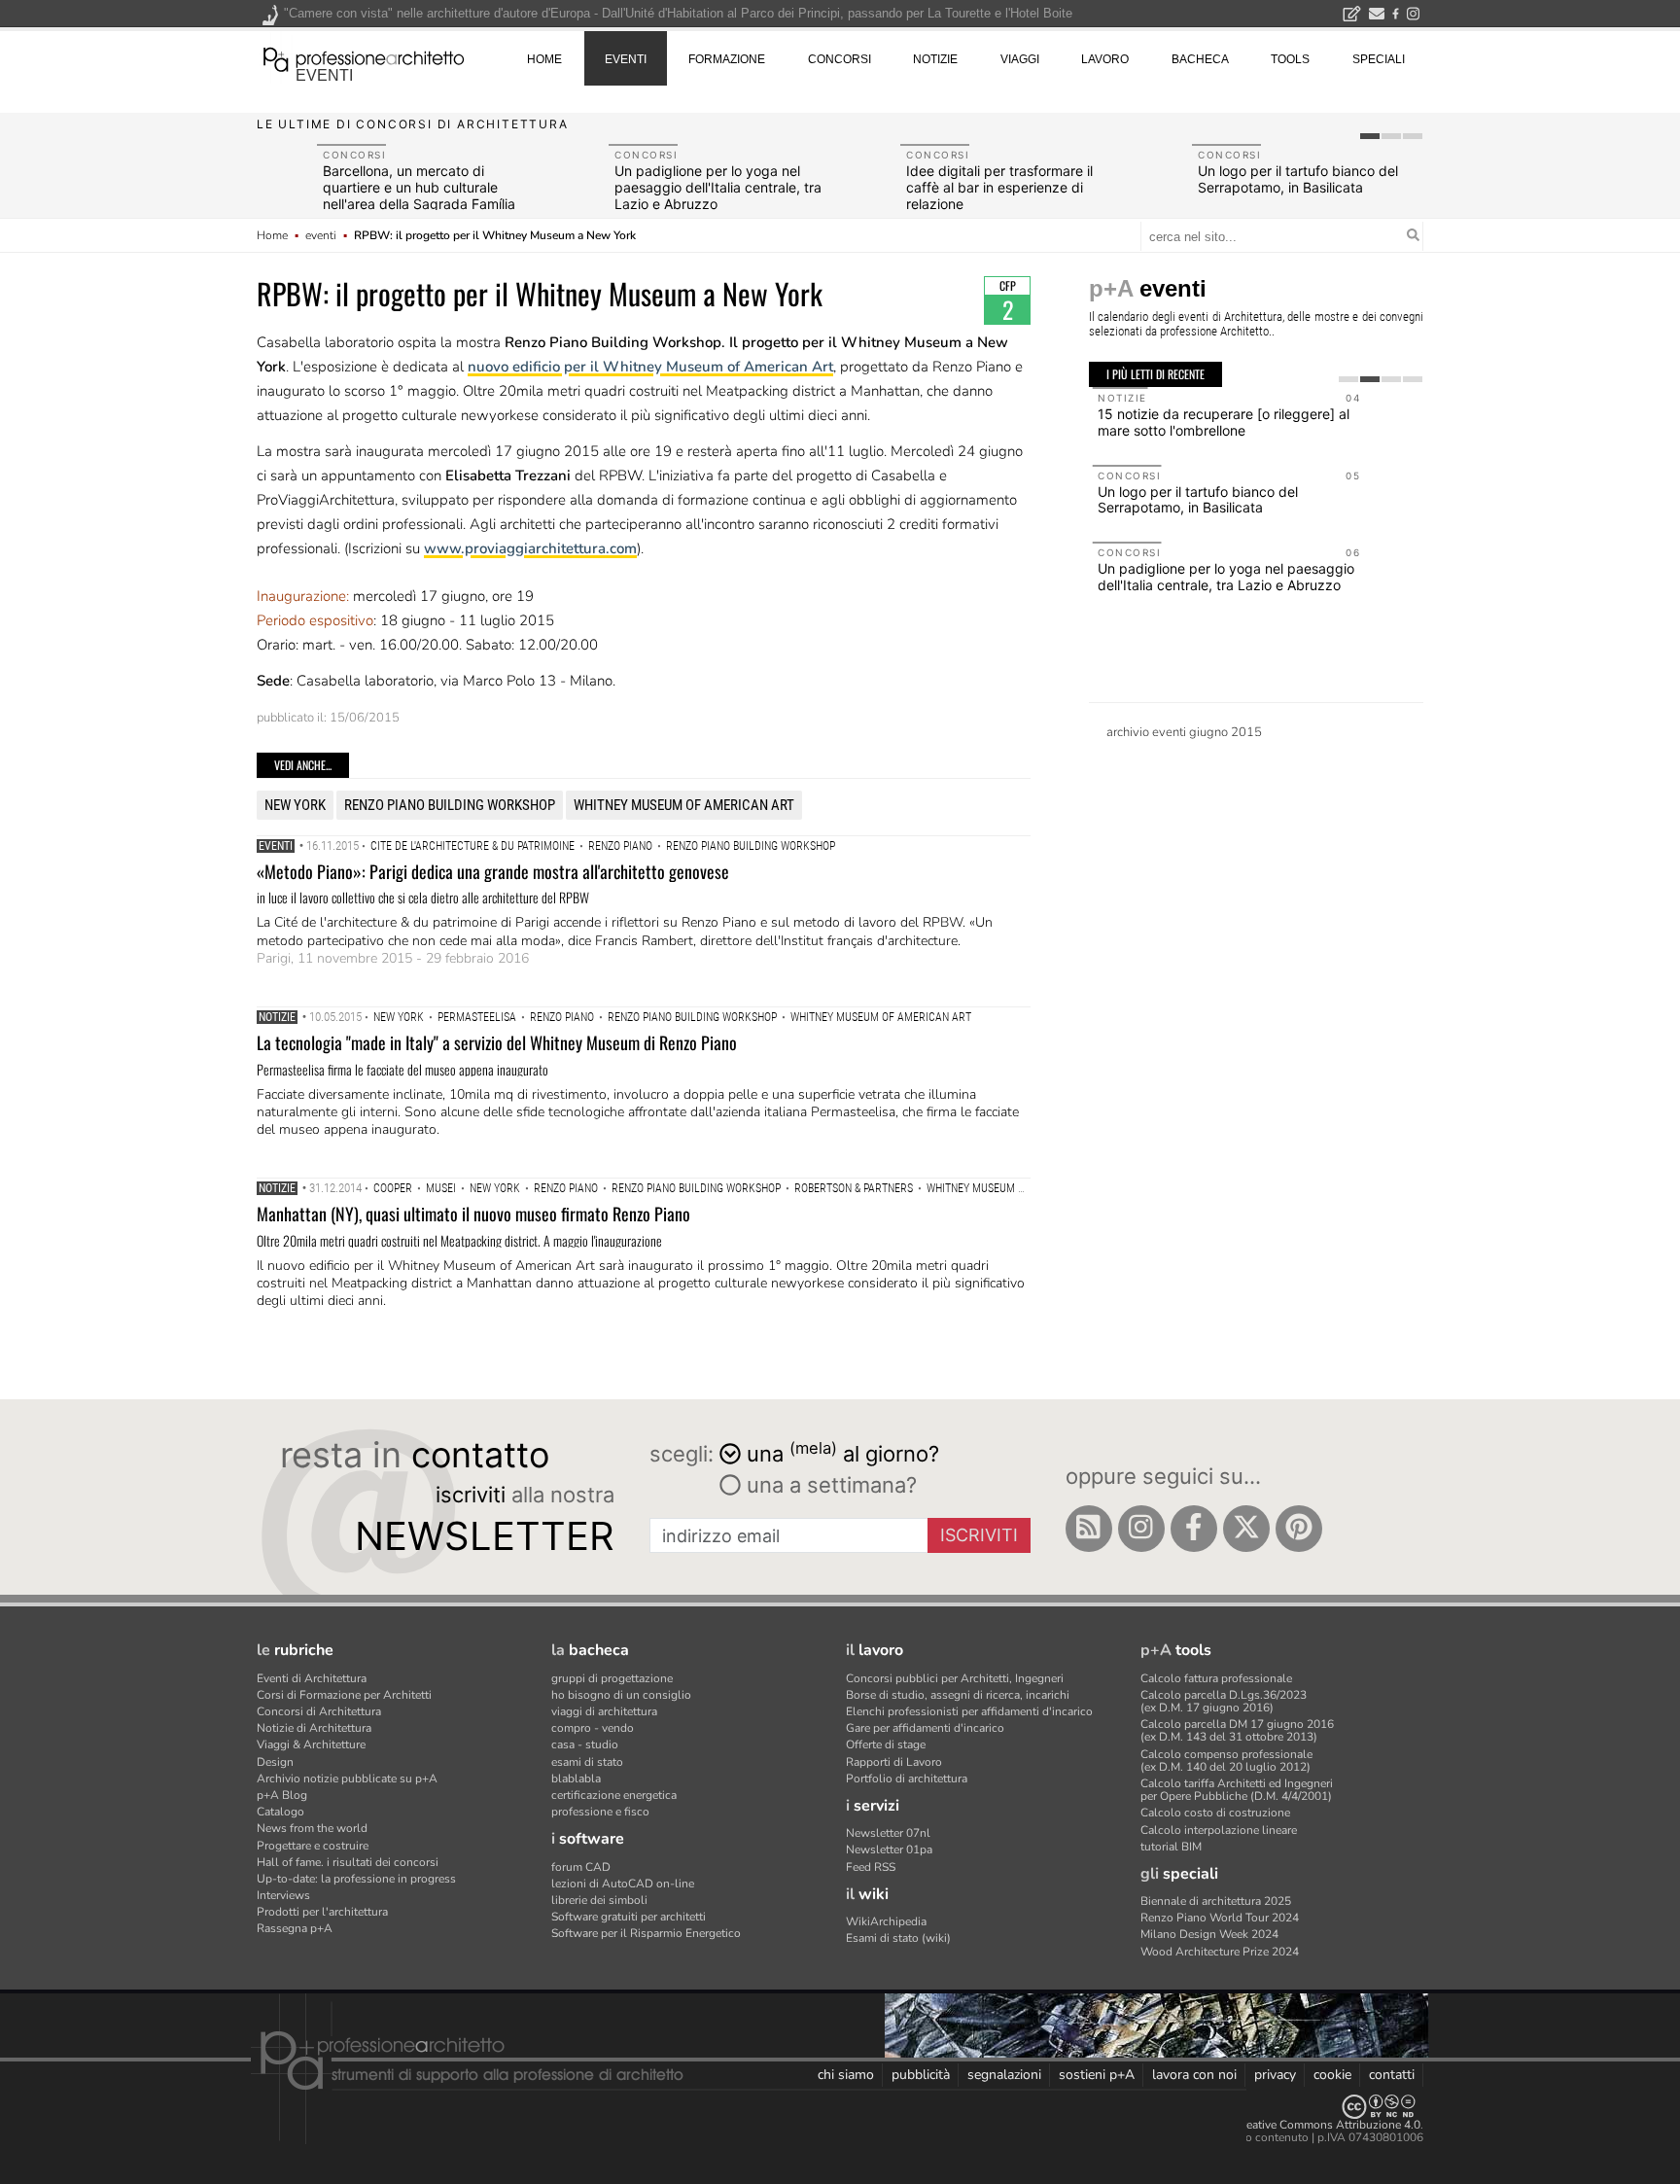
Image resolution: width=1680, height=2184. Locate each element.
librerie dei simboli (599, 1900)
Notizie (277, 1017)
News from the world (312, 1828)
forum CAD (581, 1867)
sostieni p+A (1097, 2075)
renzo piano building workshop (450, 805)
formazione (727, 59)
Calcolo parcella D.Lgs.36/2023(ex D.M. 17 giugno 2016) (1224, 1701)
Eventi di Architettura (312, 1678)
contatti (1392, 2075)
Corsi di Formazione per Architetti (344, 1695)
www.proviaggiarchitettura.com (530, 548)
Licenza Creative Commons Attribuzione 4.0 (1306, 2125)
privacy (1275, 2075)
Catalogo (280, 1812)
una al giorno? (843, 1452)
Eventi (276, 846)
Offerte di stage (886, 1744)
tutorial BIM (1171, 1847)
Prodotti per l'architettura (322, 1912)
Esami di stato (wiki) (898, 1938)
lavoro (1105, 59)
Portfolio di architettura (907, 1779)
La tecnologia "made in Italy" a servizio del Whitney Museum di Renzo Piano (497, 1042)
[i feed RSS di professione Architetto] (1089, 1529)
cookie (1332, 2075)
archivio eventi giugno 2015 (1184, 732)
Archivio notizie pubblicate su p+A (347, 1779)
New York (295, 805)
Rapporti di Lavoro (894, 1762)
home (544, 59)
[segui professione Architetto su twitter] (1246, 1529)
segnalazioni (1004, 2075)
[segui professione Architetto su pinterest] (1299, 1529)
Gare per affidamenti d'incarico (925, 1728)
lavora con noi (1194, 2075)
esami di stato (587, 1762)
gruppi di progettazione (612, 1678)
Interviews (283, 1895)
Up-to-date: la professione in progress (356, 1879)
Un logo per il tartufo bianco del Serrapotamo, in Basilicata (1298, 179)
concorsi (840, 59)
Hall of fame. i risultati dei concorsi (348, 1862)
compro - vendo (593, 1728)
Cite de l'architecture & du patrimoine (472, 846)
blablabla (576, 1779)
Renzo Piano (620, 846)
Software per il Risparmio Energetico (646, 1933)
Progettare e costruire (313, 1846)
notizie (935, 59)
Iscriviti (979, 1535)
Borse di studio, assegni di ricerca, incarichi (958, 1695)
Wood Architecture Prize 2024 (1220, 1952)
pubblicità (921, 2075)
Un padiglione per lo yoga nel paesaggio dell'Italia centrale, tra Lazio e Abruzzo (718, 187)
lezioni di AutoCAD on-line (623, 1884)
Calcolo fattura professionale (1216, 1678)
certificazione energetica (614, 1795)
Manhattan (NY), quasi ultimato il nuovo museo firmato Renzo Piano (473, 1214)
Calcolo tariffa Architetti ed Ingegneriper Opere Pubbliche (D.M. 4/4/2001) (1237, 1790)
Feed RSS (871, 1867)
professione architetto (364, 57)
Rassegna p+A (295, 1928)
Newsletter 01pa (889, 1849)
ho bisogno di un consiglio (621, 1695)
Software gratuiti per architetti (629, 1917)
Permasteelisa (477, 1017)
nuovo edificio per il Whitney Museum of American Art (650, 367)
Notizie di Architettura (314, 1728)
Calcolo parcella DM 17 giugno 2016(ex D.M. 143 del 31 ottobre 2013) (1237, 1730)
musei (441, 1188)
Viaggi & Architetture (311, 1744)
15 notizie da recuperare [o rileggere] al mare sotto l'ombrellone (1221, 422)
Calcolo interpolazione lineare (1219, 1830)
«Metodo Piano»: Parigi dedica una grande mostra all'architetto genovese (493, 871)
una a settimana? (829, 1485)
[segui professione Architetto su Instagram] (1141, 1529)
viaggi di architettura (604, 1711)
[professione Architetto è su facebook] (1194, 1529)
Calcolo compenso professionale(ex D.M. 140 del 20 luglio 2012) (1226, 1761)
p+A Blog (282, 1795)
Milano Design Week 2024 (1209, 1934)
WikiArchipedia (886, 1921)
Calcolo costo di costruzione (1215, 1813)
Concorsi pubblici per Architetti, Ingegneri (955, 1678)
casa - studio (585, 1744)
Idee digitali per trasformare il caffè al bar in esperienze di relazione (999, 187)
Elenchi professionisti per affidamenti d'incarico (969, 1711)
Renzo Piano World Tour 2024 (1220, 1918)
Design (275, 1762)
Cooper (393, 1188)
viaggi (1020, 59)
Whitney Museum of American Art (684, 805)
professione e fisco (600, 1812)
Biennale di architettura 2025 (1216, 1901)
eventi (324, 75)
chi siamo (846, 2075)
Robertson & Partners (854, 1188)
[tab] (1370, 136)
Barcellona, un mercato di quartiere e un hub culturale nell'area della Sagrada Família (419, 187)
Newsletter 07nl (888, 1833)
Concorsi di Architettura (319, 1711)
